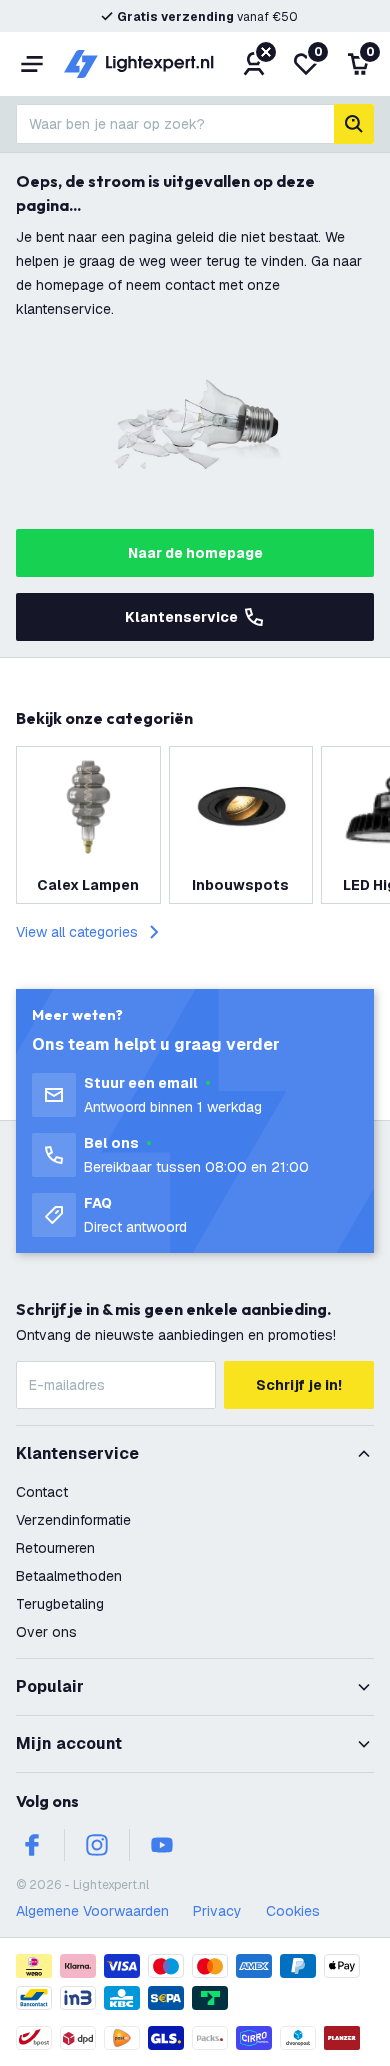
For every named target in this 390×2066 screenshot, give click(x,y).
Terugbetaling (60, 1604)
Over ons (46, 1632)
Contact (42, 1492)
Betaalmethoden (69, 1576)
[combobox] (175, 124)
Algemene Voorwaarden (92, 1911)
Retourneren (55, 1548)
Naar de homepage (195, 553)
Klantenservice (181, 617)
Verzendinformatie (73, 1520)
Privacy (217, 1911)
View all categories (77, 932)
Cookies (293, 1911)
